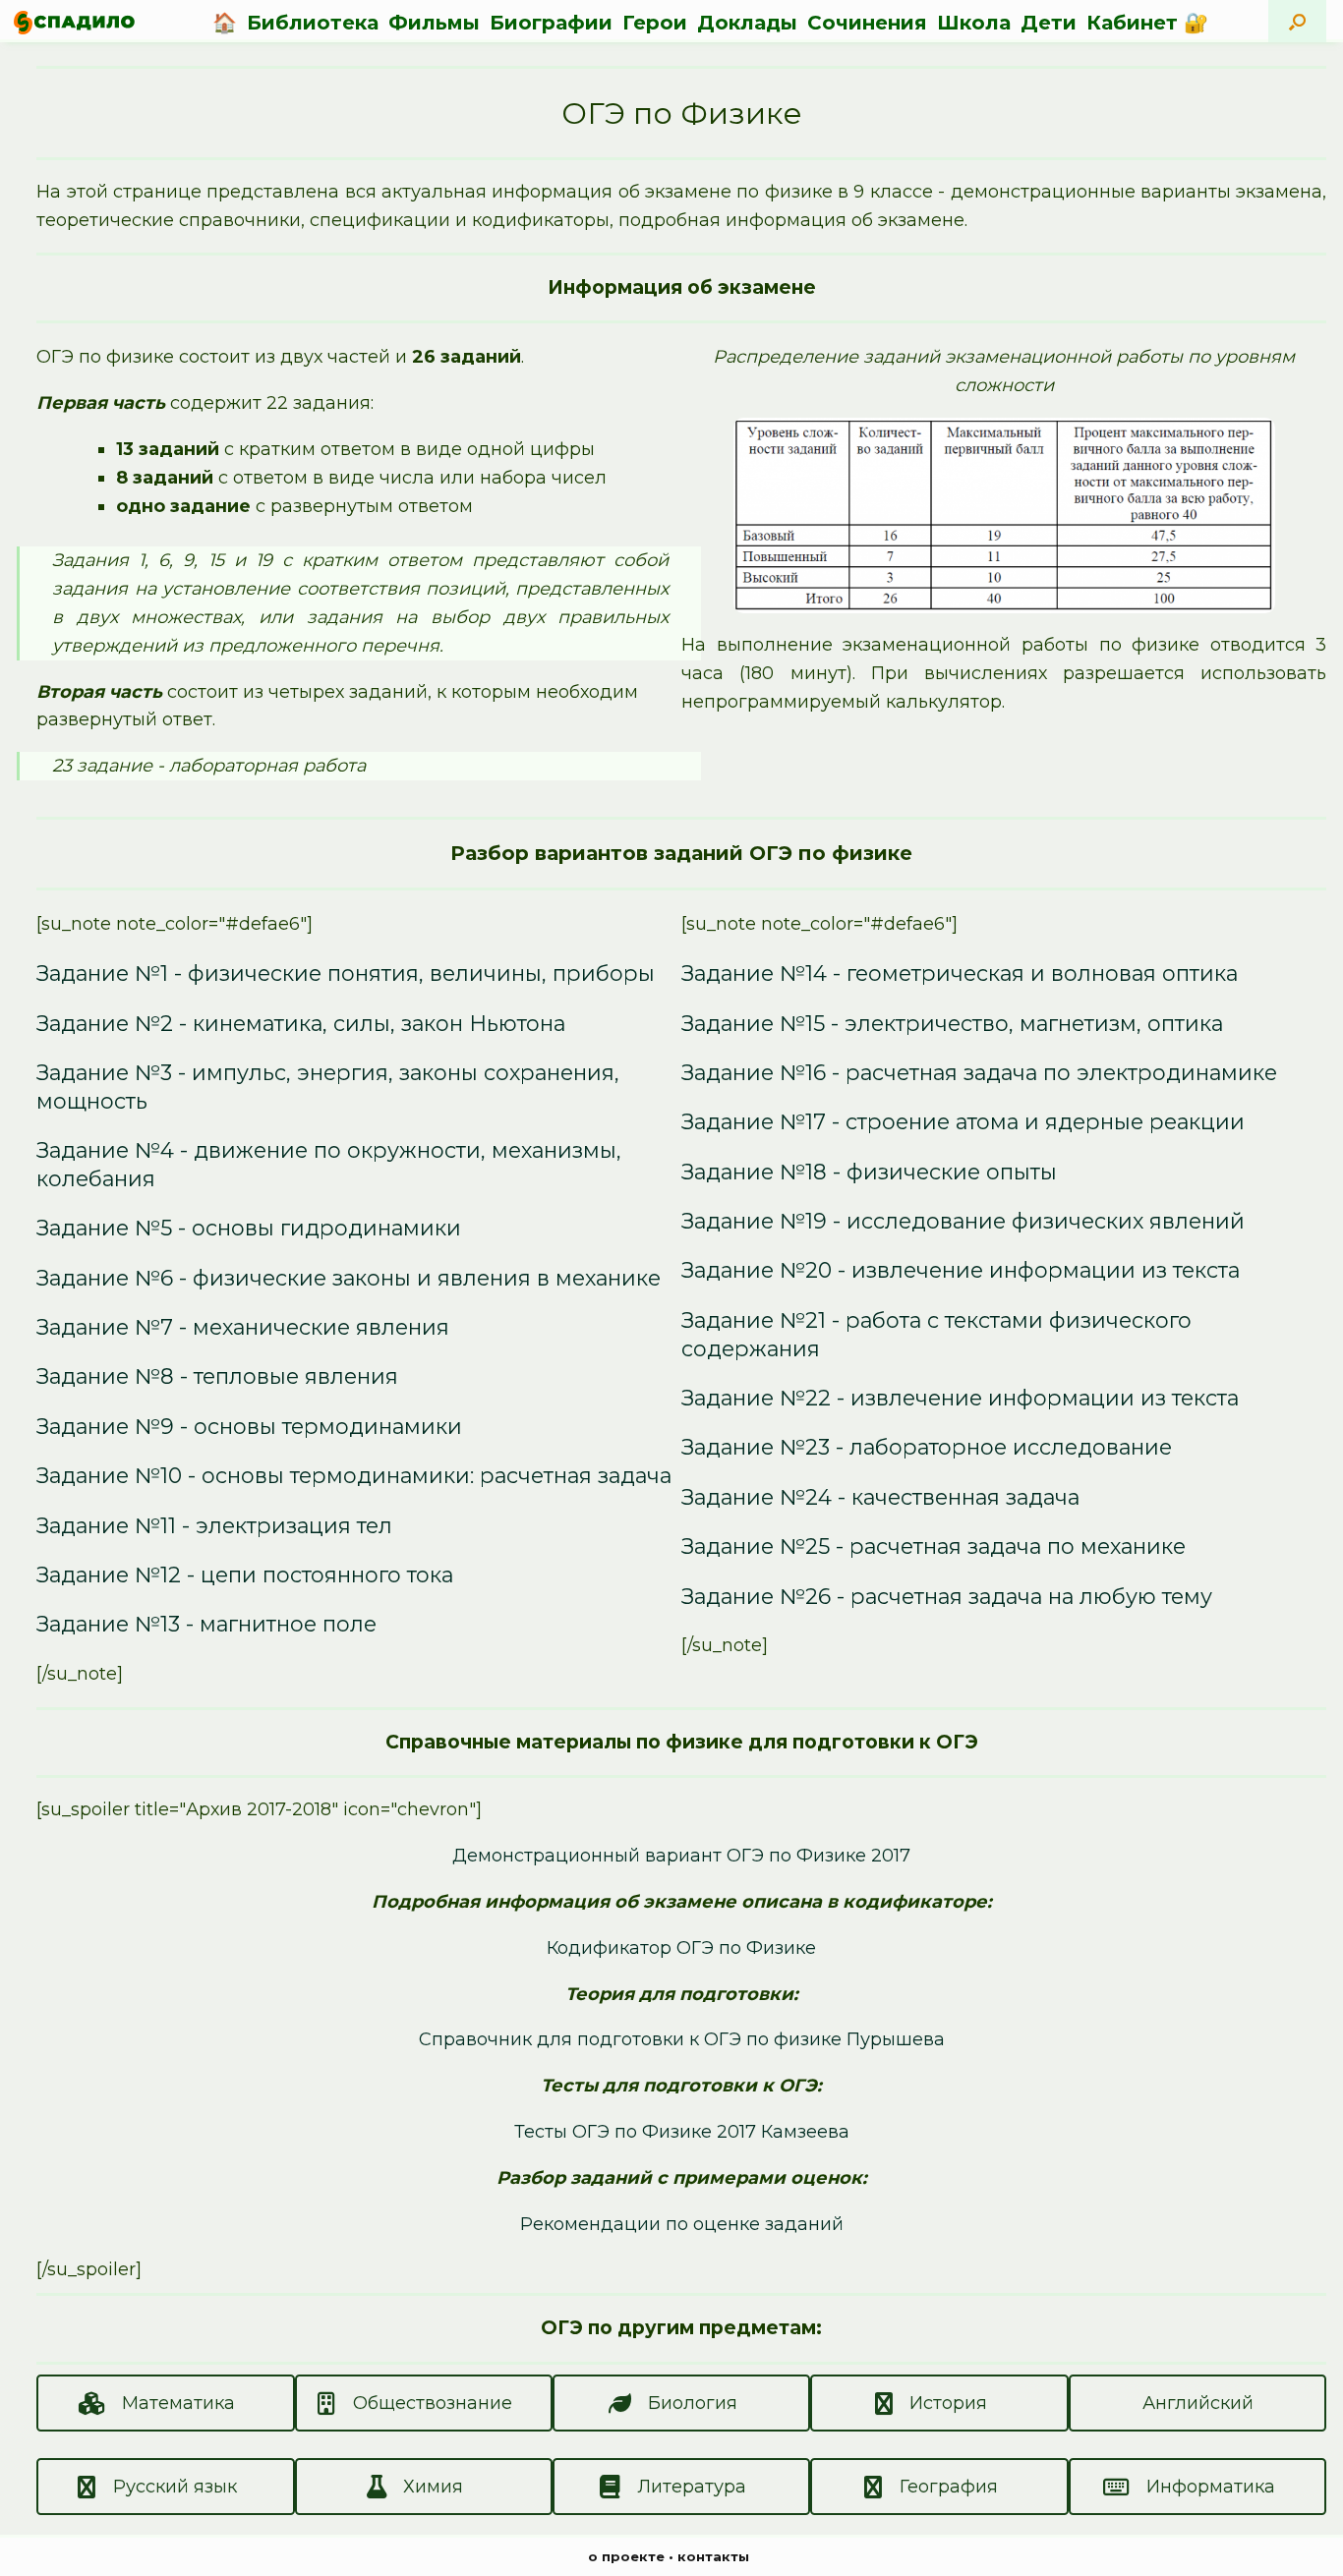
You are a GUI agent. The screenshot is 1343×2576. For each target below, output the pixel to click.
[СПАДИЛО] (74, 22)
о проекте (626, 2556)
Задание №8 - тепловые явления (217, 1376)
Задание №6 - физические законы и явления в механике (349, 1278)
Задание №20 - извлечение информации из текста (961, 1270)
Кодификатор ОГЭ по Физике (681, 1948)
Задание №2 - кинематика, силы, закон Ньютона (301, 1023)
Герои (655, 23)
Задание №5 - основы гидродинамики (249, 1228)
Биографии (551, 23)
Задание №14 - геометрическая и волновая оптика (960, 973)
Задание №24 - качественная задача (880, 1497)
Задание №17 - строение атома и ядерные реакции (963, 1121)
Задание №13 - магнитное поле (206, 1624)
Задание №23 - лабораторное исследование (927, 1447)
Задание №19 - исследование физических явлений (963, 1221)
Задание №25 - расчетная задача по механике (934, 1546)
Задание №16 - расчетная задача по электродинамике (979, 1072)
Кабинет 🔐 (1147, 23)
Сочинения (867, 23)
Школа (974, 23)
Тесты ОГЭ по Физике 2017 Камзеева (682, 2132)
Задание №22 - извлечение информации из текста (960, 1398)
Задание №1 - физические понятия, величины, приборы (346, 973)
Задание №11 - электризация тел (214, 1525)
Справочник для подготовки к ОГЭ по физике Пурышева (682, 2039)
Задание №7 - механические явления (243, 1327)
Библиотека (313, 23)
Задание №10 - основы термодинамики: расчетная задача (354, 1475)
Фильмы (434, 23)
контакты (713, 2556)
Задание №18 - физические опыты (869, 1172)
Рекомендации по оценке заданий (682, 2224)
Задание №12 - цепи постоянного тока (245, 1574)
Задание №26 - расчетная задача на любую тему (947, 1596)
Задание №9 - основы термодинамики (249, 1426)
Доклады (747, 23)
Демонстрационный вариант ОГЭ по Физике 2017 (681, 1856)
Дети (1049, 23)
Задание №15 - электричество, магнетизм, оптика (952, 1023)
